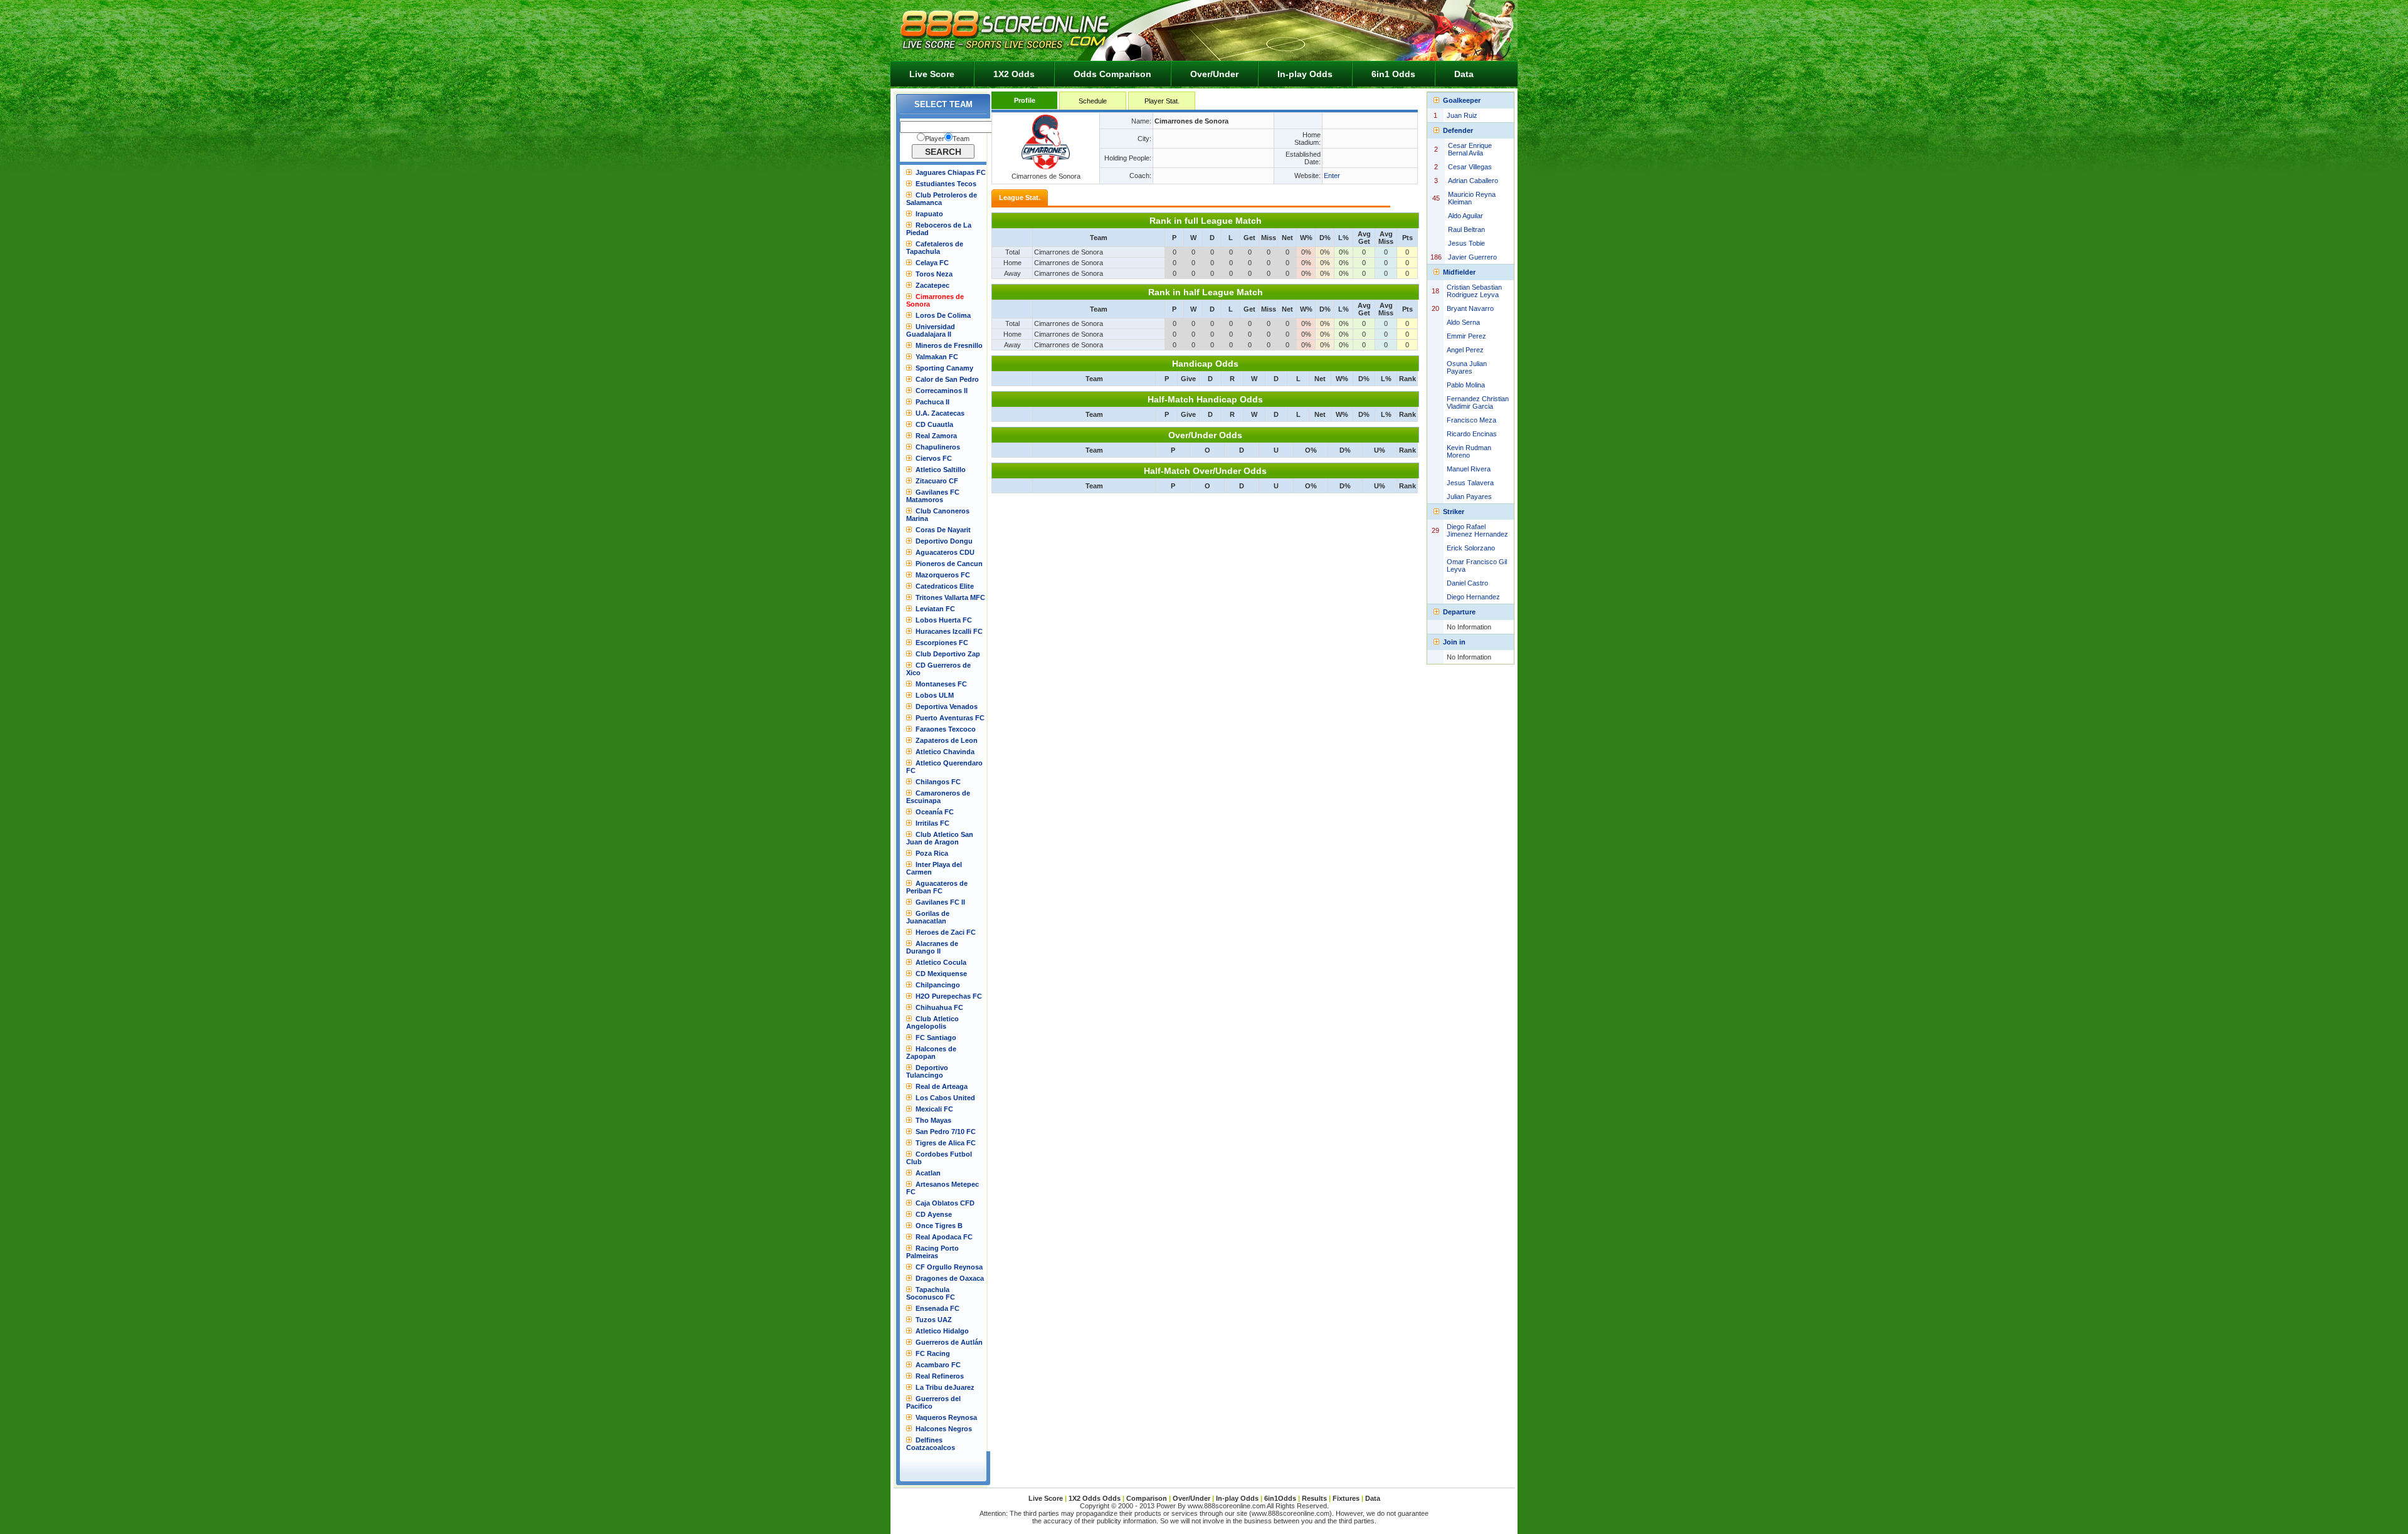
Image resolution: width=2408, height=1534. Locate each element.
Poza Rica (932, 853)
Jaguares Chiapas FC (951, 172)
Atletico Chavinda (945, 752)
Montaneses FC (941, 684)
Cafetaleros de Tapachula (935, 248)
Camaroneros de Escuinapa (938, 797)
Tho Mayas (933, 1120)
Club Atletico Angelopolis (932, 1022)
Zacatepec (932, 285)
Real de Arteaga (942, 1086)
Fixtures (1346, 1498)
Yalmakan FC (937, 357)
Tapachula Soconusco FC (931, 1293)
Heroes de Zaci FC (946, 932)
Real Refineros (940, 1376)
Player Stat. (1162, 101)
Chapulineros (938, 447)
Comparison (1148, 1498)
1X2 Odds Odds (1095, 1498)
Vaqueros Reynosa (946, 1417)
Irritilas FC (932, 823)
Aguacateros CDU (945, 552)
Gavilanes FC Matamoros (933, 496)
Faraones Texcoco (946, 729)
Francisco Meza (1471, 420)
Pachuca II (932, 402)
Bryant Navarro (1470, 308)
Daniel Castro (1467, 583)
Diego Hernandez (1473, 597)
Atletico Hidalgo (942, 1331)
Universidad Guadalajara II (931, 330)
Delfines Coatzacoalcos (931, 1444)
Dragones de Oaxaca (950, 1278)
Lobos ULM (935, 695)
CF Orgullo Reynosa (949, 1267)
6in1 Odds (1393, 74)
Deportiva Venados (947, 707)
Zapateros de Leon (947, 740)
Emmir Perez (1466, 336)
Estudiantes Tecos (946, 184)
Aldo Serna (1463, 322)
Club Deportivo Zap (948, 654)
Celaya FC (932, 263)
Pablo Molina (1466, 385)
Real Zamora (936, 436)
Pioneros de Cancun (949, 564)
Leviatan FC (935, 609)
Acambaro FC (938, 1365)
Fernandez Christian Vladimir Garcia (1478, 402)
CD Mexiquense (941, 974)
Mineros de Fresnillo (949, 345)
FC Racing (933, 1353)
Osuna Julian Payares (1467, 367)
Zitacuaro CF (937, 481)
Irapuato (929, 214)
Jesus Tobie (1466, 243)
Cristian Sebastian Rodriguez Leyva (1474, 291)
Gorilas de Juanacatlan (928, 917)
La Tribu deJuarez (945, 1387)
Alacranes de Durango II (932, 947)
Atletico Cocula (941, 962)
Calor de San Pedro (947, 379)
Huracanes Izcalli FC (949, 631)
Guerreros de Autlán (949, 1342)
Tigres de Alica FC (946, 1143)
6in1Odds (1281, 1498)
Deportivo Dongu (944, 541)
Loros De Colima (943, 315)
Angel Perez (1465, 350)
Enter (1332, 176)
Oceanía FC (935, 812)
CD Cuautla (934, 424)
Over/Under (1214, 74)
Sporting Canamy (944, 368)
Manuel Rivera (1469, 469)
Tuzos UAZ (934, 1320)
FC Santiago (936, 1038)
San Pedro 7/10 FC (946, 1132)
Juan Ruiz (1462, 115)
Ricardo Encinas (1472, 434)
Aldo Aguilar (1465, 216)
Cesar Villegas (1470, 167)
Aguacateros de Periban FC (937, 887)
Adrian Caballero (1473, 181)
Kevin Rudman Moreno (1469, 451)
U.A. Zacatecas (940, 413)
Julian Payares (1469, 496)
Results (1314, 1498)
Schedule (1093, 101)
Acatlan (928, 1173)
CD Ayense (934, 1214)
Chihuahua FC (939, 1007)
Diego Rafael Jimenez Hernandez (1477, 530)
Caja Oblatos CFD (945, 1203)
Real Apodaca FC (944, 1237)
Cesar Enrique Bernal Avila (1470, 149)
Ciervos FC (934, 458)
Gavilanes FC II (940, 902)
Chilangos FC (938, 782)
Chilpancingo (938, 985)
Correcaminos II (942, 391)
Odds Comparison (1112, 74)
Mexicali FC (934, 1109)
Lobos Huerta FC (944, 620)
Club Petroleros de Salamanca (942, 199)
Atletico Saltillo (941, 470)
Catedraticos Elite (945, 586)
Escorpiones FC (942, 643)
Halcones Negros (944, 1429)
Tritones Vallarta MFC (950, 597)
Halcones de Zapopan (931, 1053)
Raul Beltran (1466, 229)
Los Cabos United (945, 1098)
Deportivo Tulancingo (927, 1071)
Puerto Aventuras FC (950, 718)
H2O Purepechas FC (949, 996)
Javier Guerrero (1472, 257)
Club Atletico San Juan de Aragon (940, 838)
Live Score (932, 74)
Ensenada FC (937, 1308)
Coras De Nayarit (943, 530)
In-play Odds (1305, 74)
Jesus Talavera (1470, 483)
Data (1464, 74)
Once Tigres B (939, 1226)
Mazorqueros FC (943, 575)
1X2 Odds (1014, 74)
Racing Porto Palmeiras (932, 1252)
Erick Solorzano (1471, 548)
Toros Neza (934, 274)
